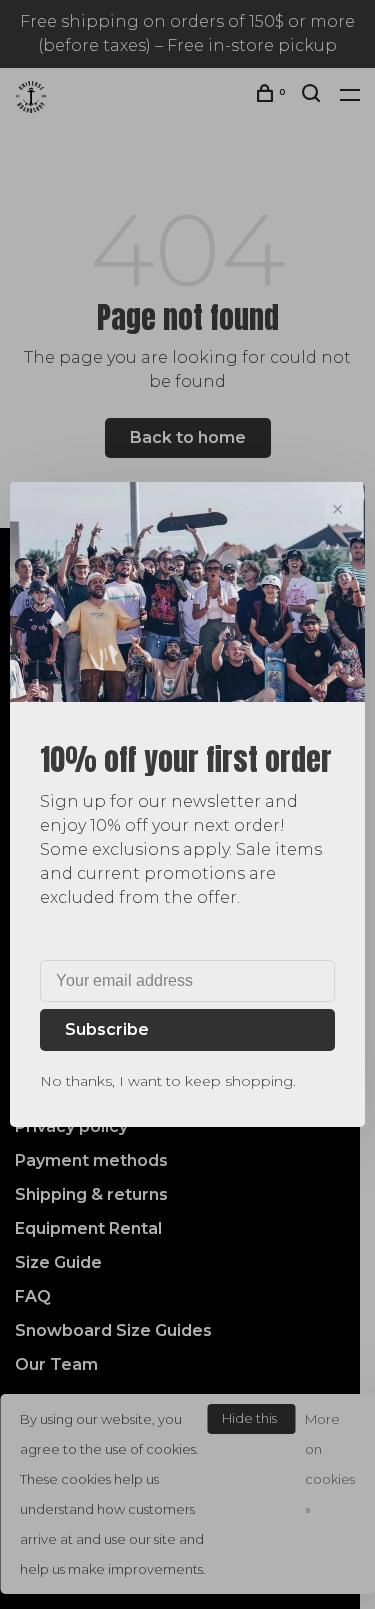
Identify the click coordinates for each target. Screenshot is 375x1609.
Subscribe (107, 1029)
